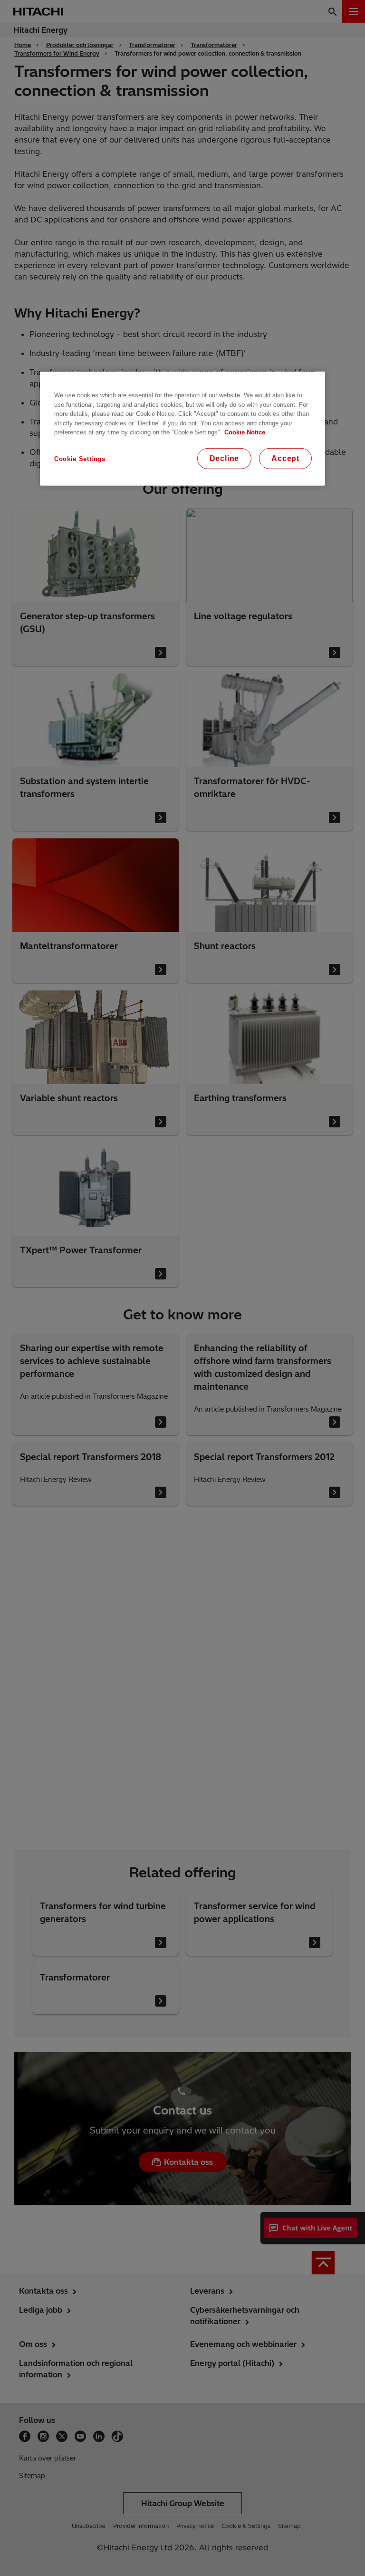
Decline (225, 458)
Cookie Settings (80, 458)
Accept (285, 458)
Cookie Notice (245, 432)
